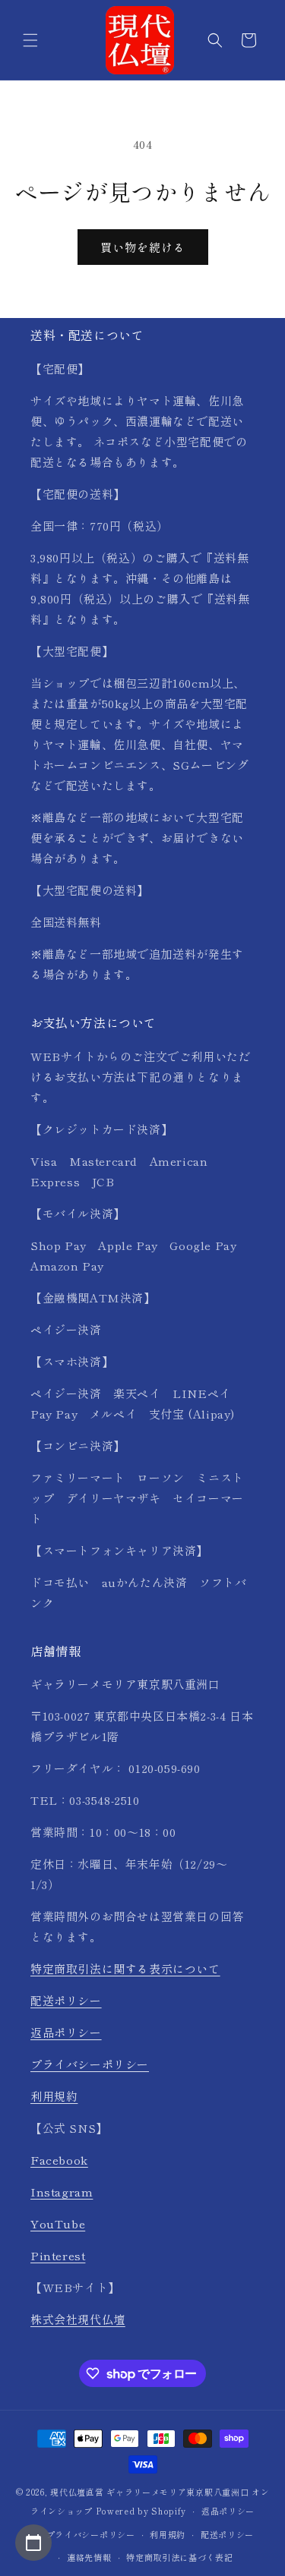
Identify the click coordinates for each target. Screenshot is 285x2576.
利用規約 (54, 2096)
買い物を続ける (143, 247)
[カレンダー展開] (33, 2543)
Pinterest (58, 2255)
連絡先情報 (89, 2557)
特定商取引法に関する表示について (125, 1968)
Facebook (59, 2160)
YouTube (58, 2223)
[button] (30, 40)
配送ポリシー (66, 2000)
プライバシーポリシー (90, 2064)
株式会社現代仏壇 (78, 2319)
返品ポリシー (66, 2032)
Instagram (62, 2192)
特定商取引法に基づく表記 (179, 2557)
